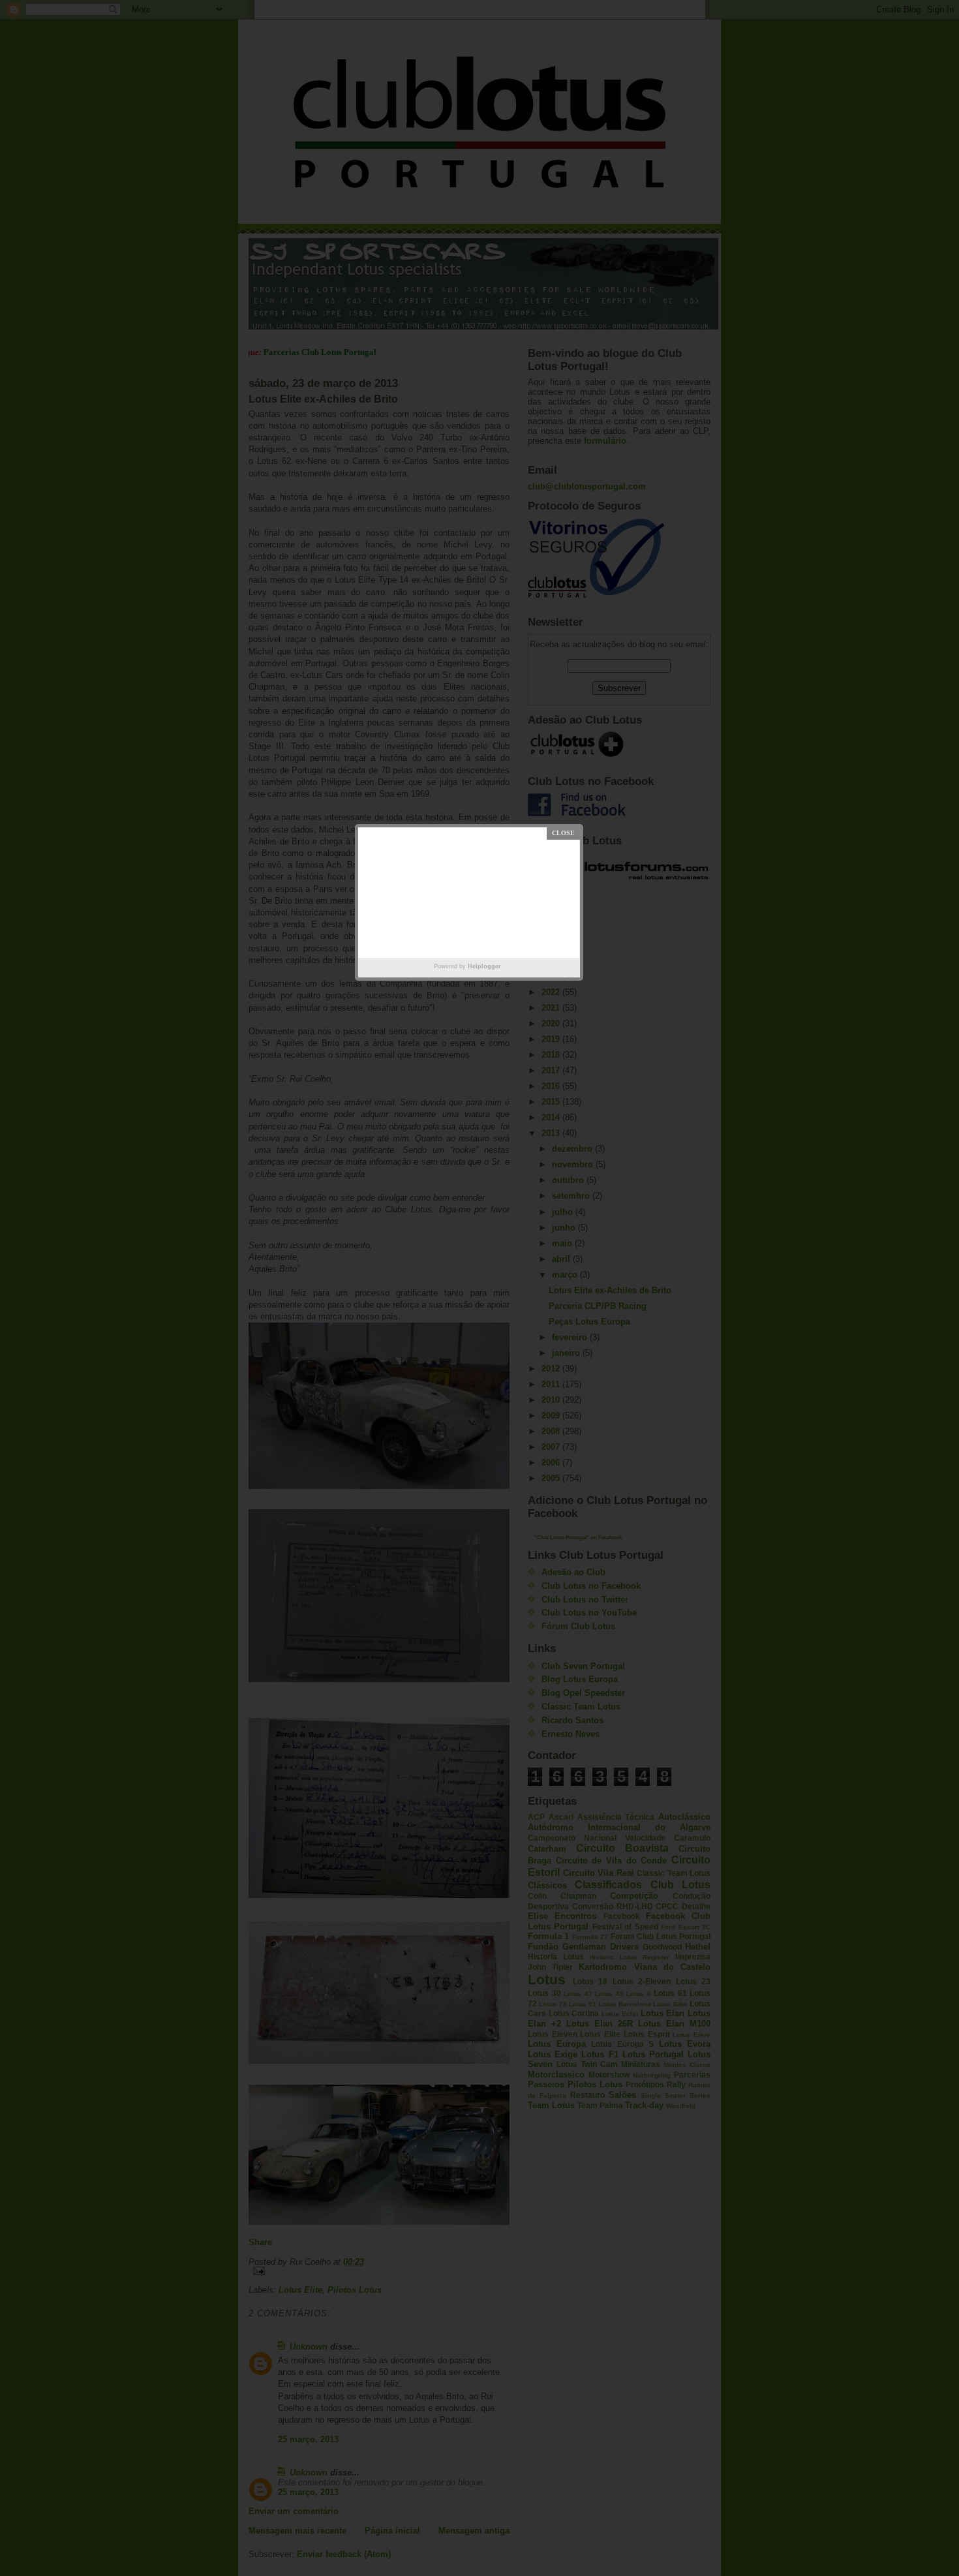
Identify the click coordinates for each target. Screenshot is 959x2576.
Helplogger (484, 966)
